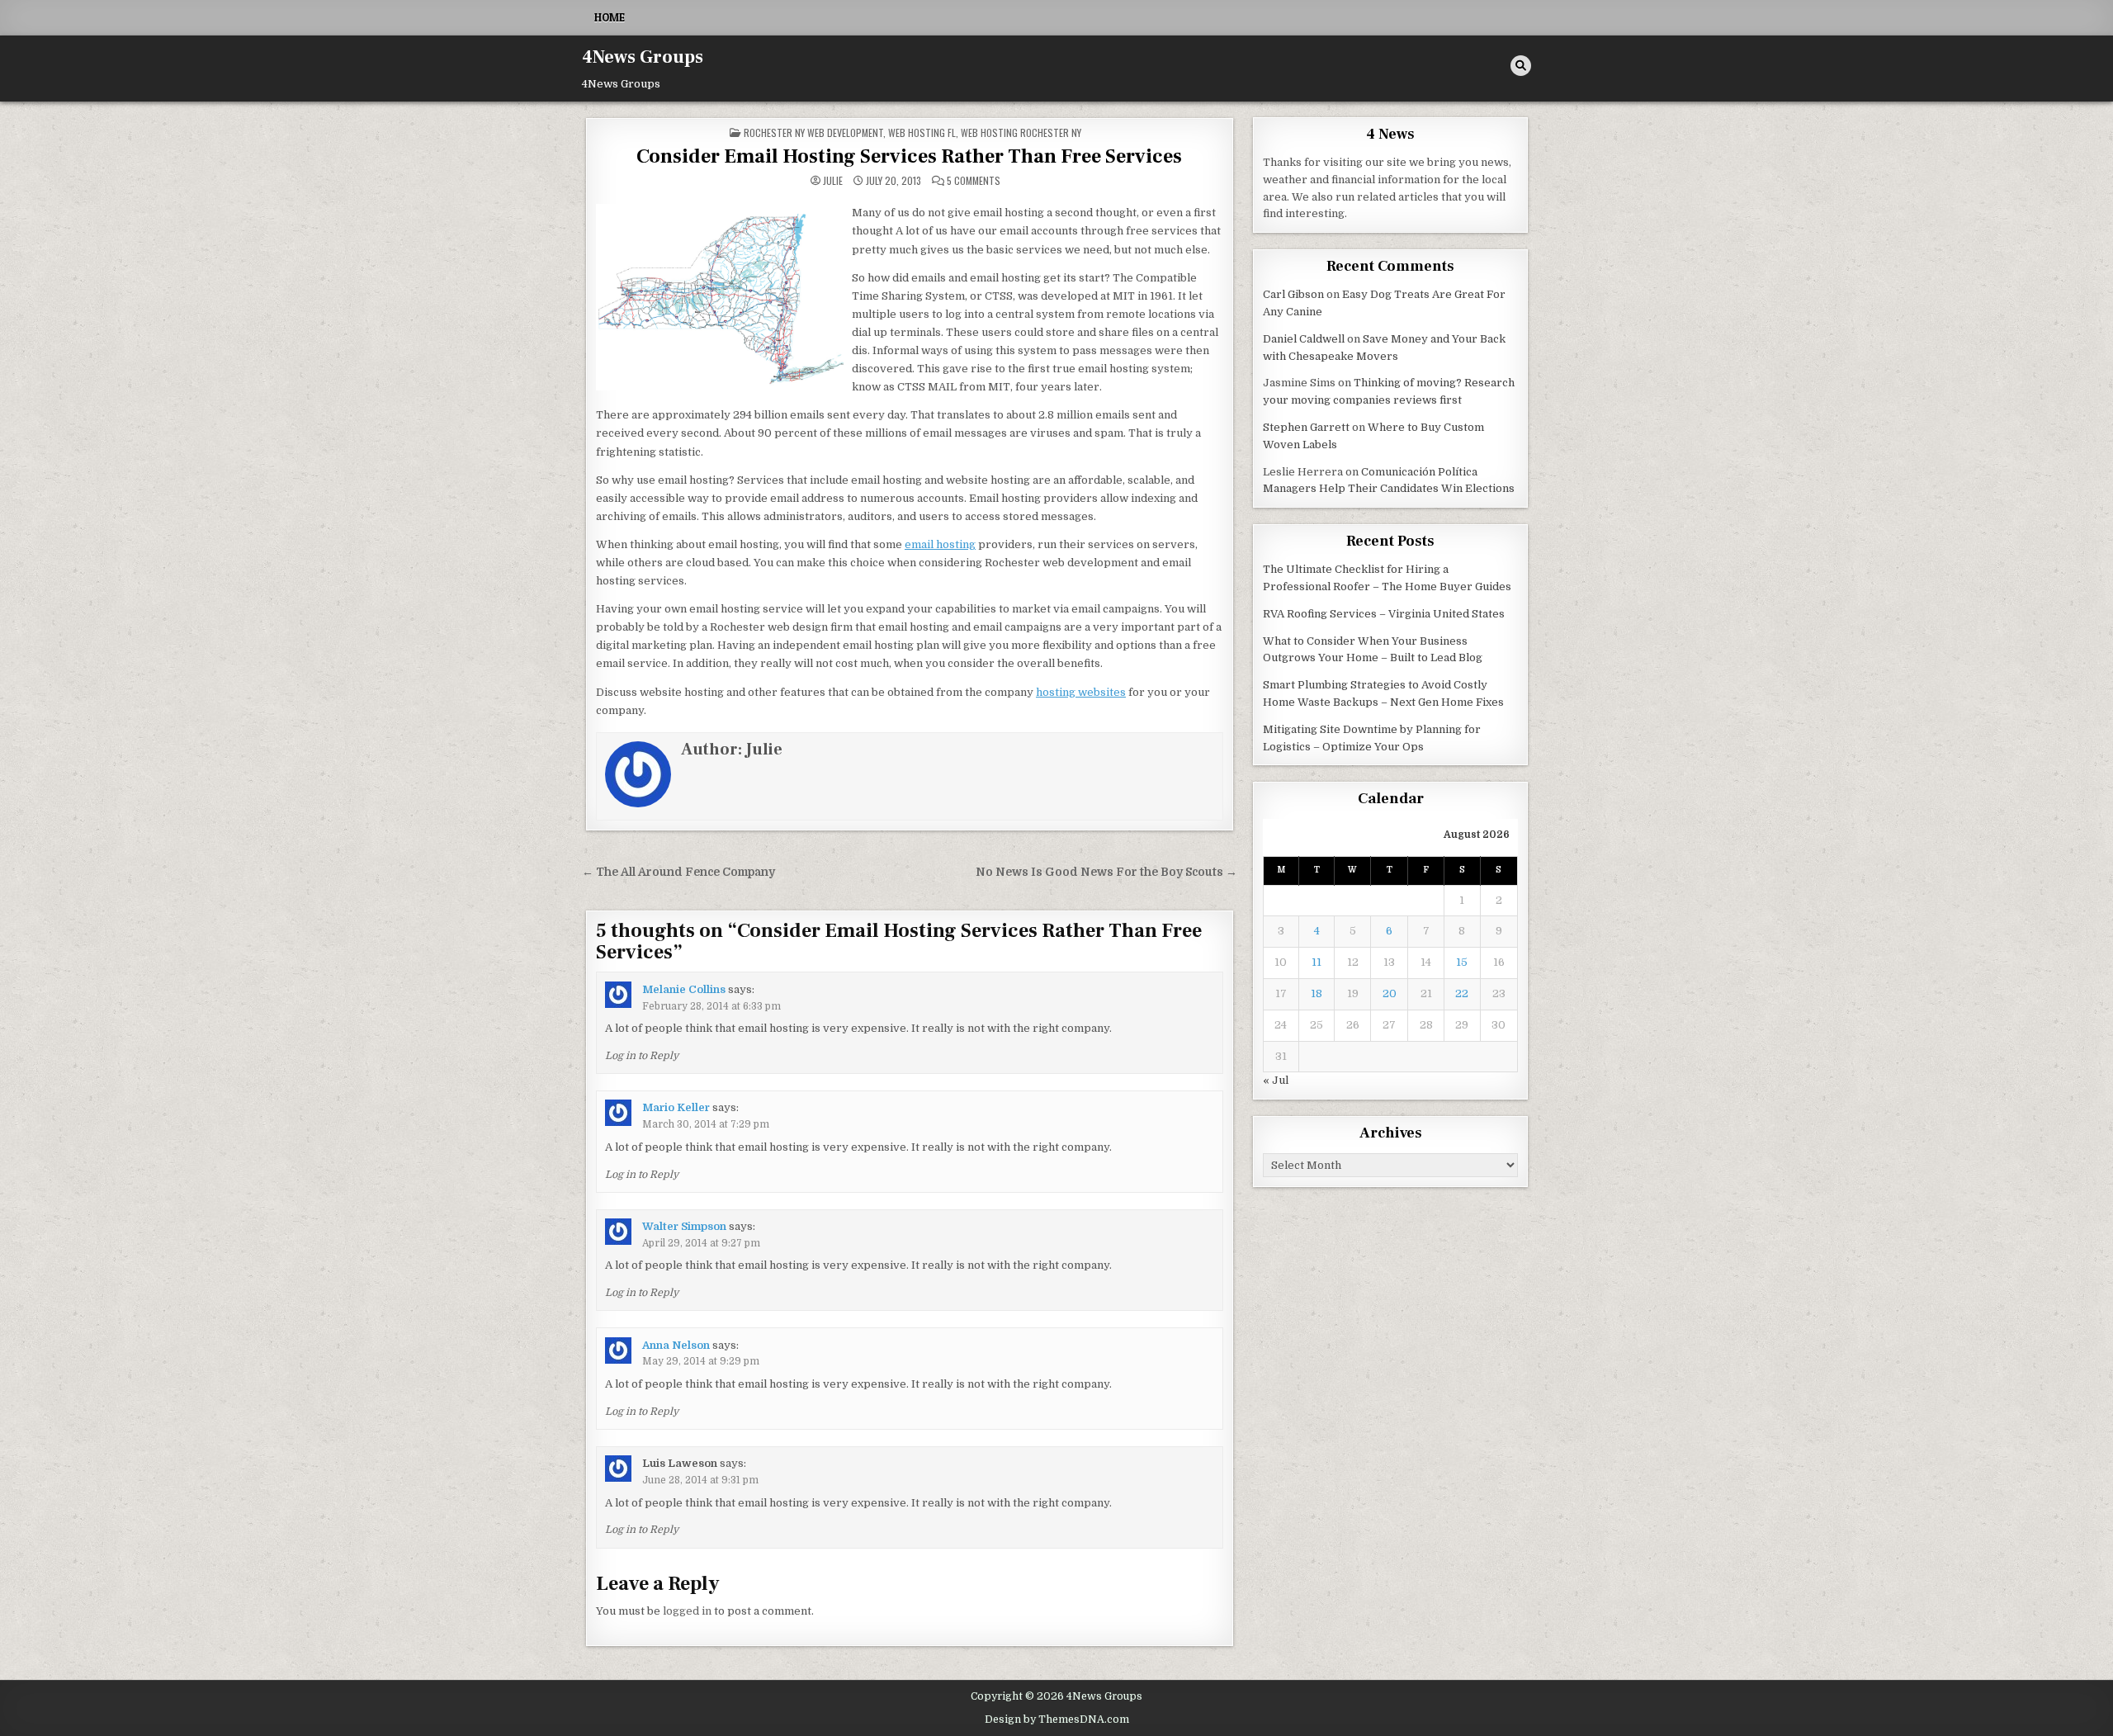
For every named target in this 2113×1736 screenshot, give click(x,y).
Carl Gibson (1293, 294)
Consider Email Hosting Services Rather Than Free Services (909, 156)
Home (610, 17)
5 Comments (974, 181)
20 (1390, 993)
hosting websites (1081, 692)
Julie (833, 181)
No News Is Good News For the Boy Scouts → (1106, 872)
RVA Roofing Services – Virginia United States (1384, 614)
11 (1316, 962)
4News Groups (643, 57)
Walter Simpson (684, 1226)
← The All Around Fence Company (678, 872)
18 (1316, 993)
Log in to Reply (642, 1056)
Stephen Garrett (1306, 427)
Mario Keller (676, 1107)
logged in (687, 1611)
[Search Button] (1521, 66)
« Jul (1276, 1080)
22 (1462, 993)
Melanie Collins (684, 989)
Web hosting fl (922, 132)
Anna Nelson (676, 1345)
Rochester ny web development (813, 132)
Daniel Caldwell (1304, 339)
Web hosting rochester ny (1021, 132)
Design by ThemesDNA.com (1057, 1719)
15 (1462, 962)
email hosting (940, 544)
